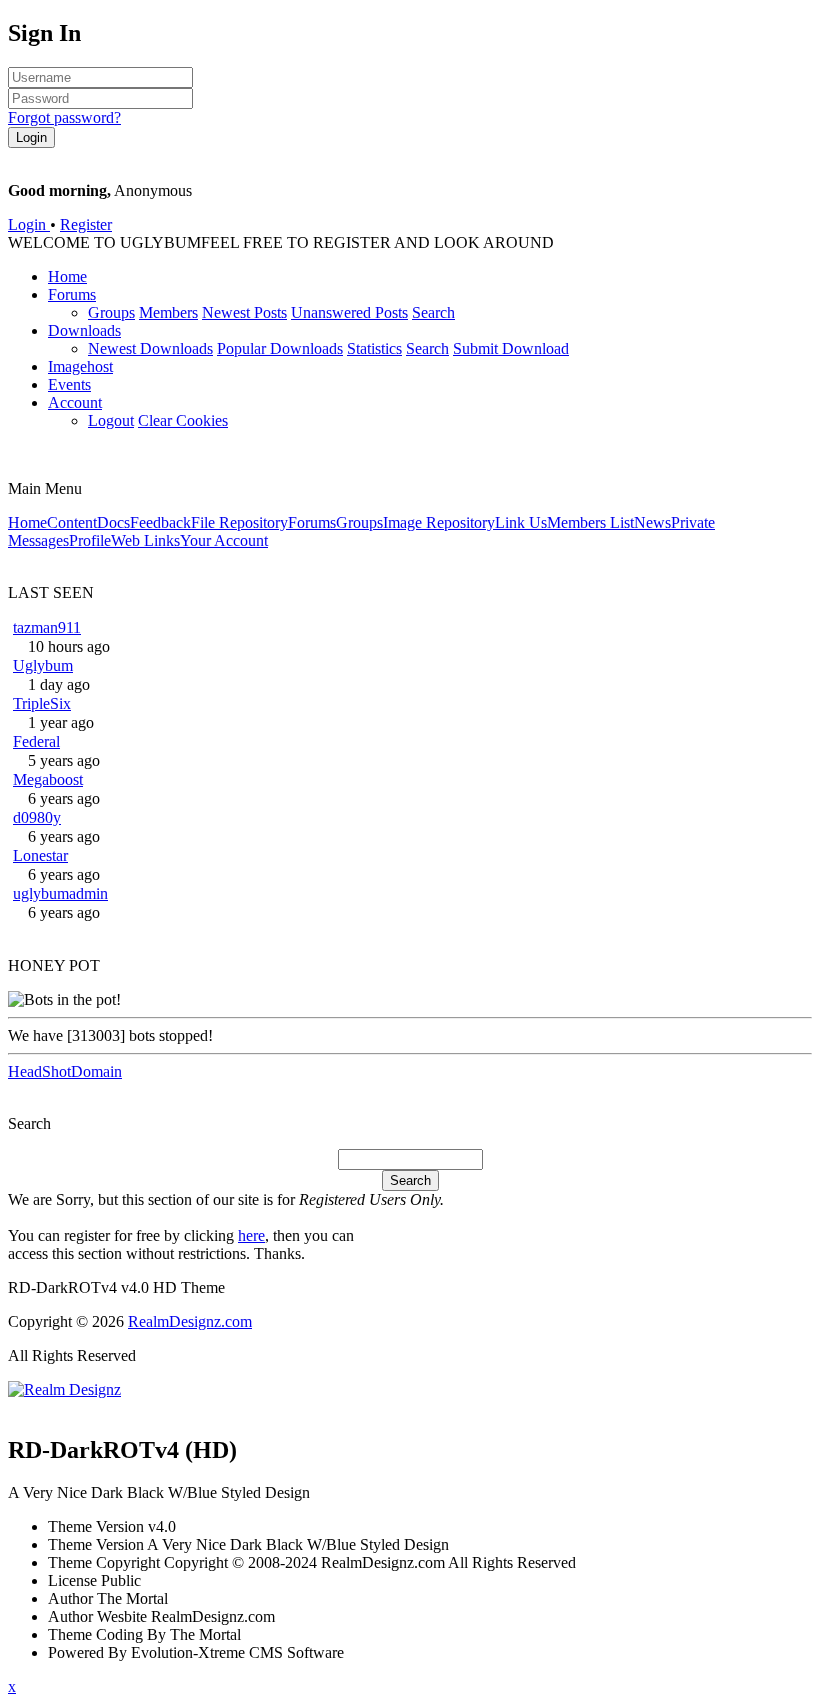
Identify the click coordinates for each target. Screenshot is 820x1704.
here (251, 1235)
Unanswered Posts (349, 312)
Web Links (145, 540)
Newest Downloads (150, 348)
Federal (36, 741)
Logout (111, 420)
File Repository (239, 522)
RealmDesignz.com (190, 1321)
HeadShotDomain (65, 1071)
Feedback (160, 522)
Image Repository (439, 522)
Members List (590, 522)
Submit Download (511, 348)
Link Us (521, 522)
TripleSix (42, 703)
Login (29, 224)
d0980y (37, 817)
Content (72, 522)
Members (168, 312)
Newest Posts (244, 312)
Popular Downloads (280, 348)
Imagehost (80, 366)
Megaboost (48, 779)
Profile (90, 540)
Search (433, 312)
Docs (113, 522)
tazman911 (47, 627)
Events (69, 384)
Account (75, 402)
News (652, 522)
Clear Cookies (183, 420)
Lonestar (40, 855)
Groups (111, 312)
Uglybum (43, 665)
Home (67, 276)
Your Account (224, 540)
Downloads (84, 330)
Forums (72, 294)
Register (86, 224)
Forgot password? (64, 117)
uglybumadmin (60, 893)
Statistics (374, 348)
